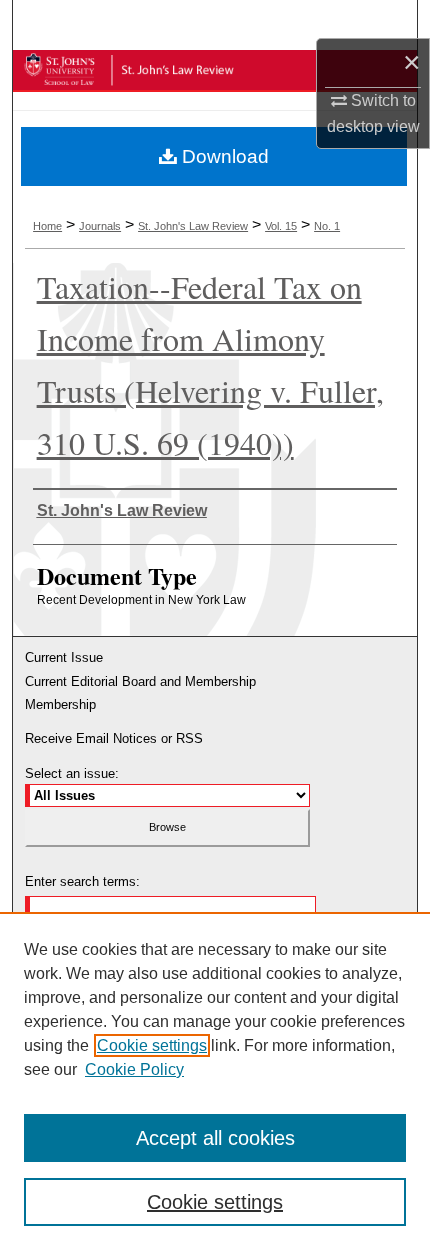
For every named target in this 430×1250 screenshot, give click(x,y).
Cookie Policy (134, 1069)
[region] (215, 1081)
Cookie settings (152, 1045)
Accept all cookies (215, 1138)
